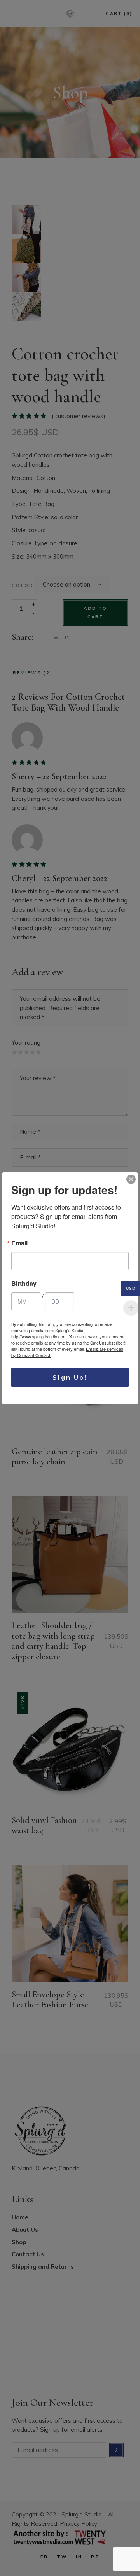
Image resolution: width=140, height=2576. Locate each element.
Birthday (24, 1284)
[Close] (131, 1179)
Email (19, 1243)
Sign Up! (70, 1377)
